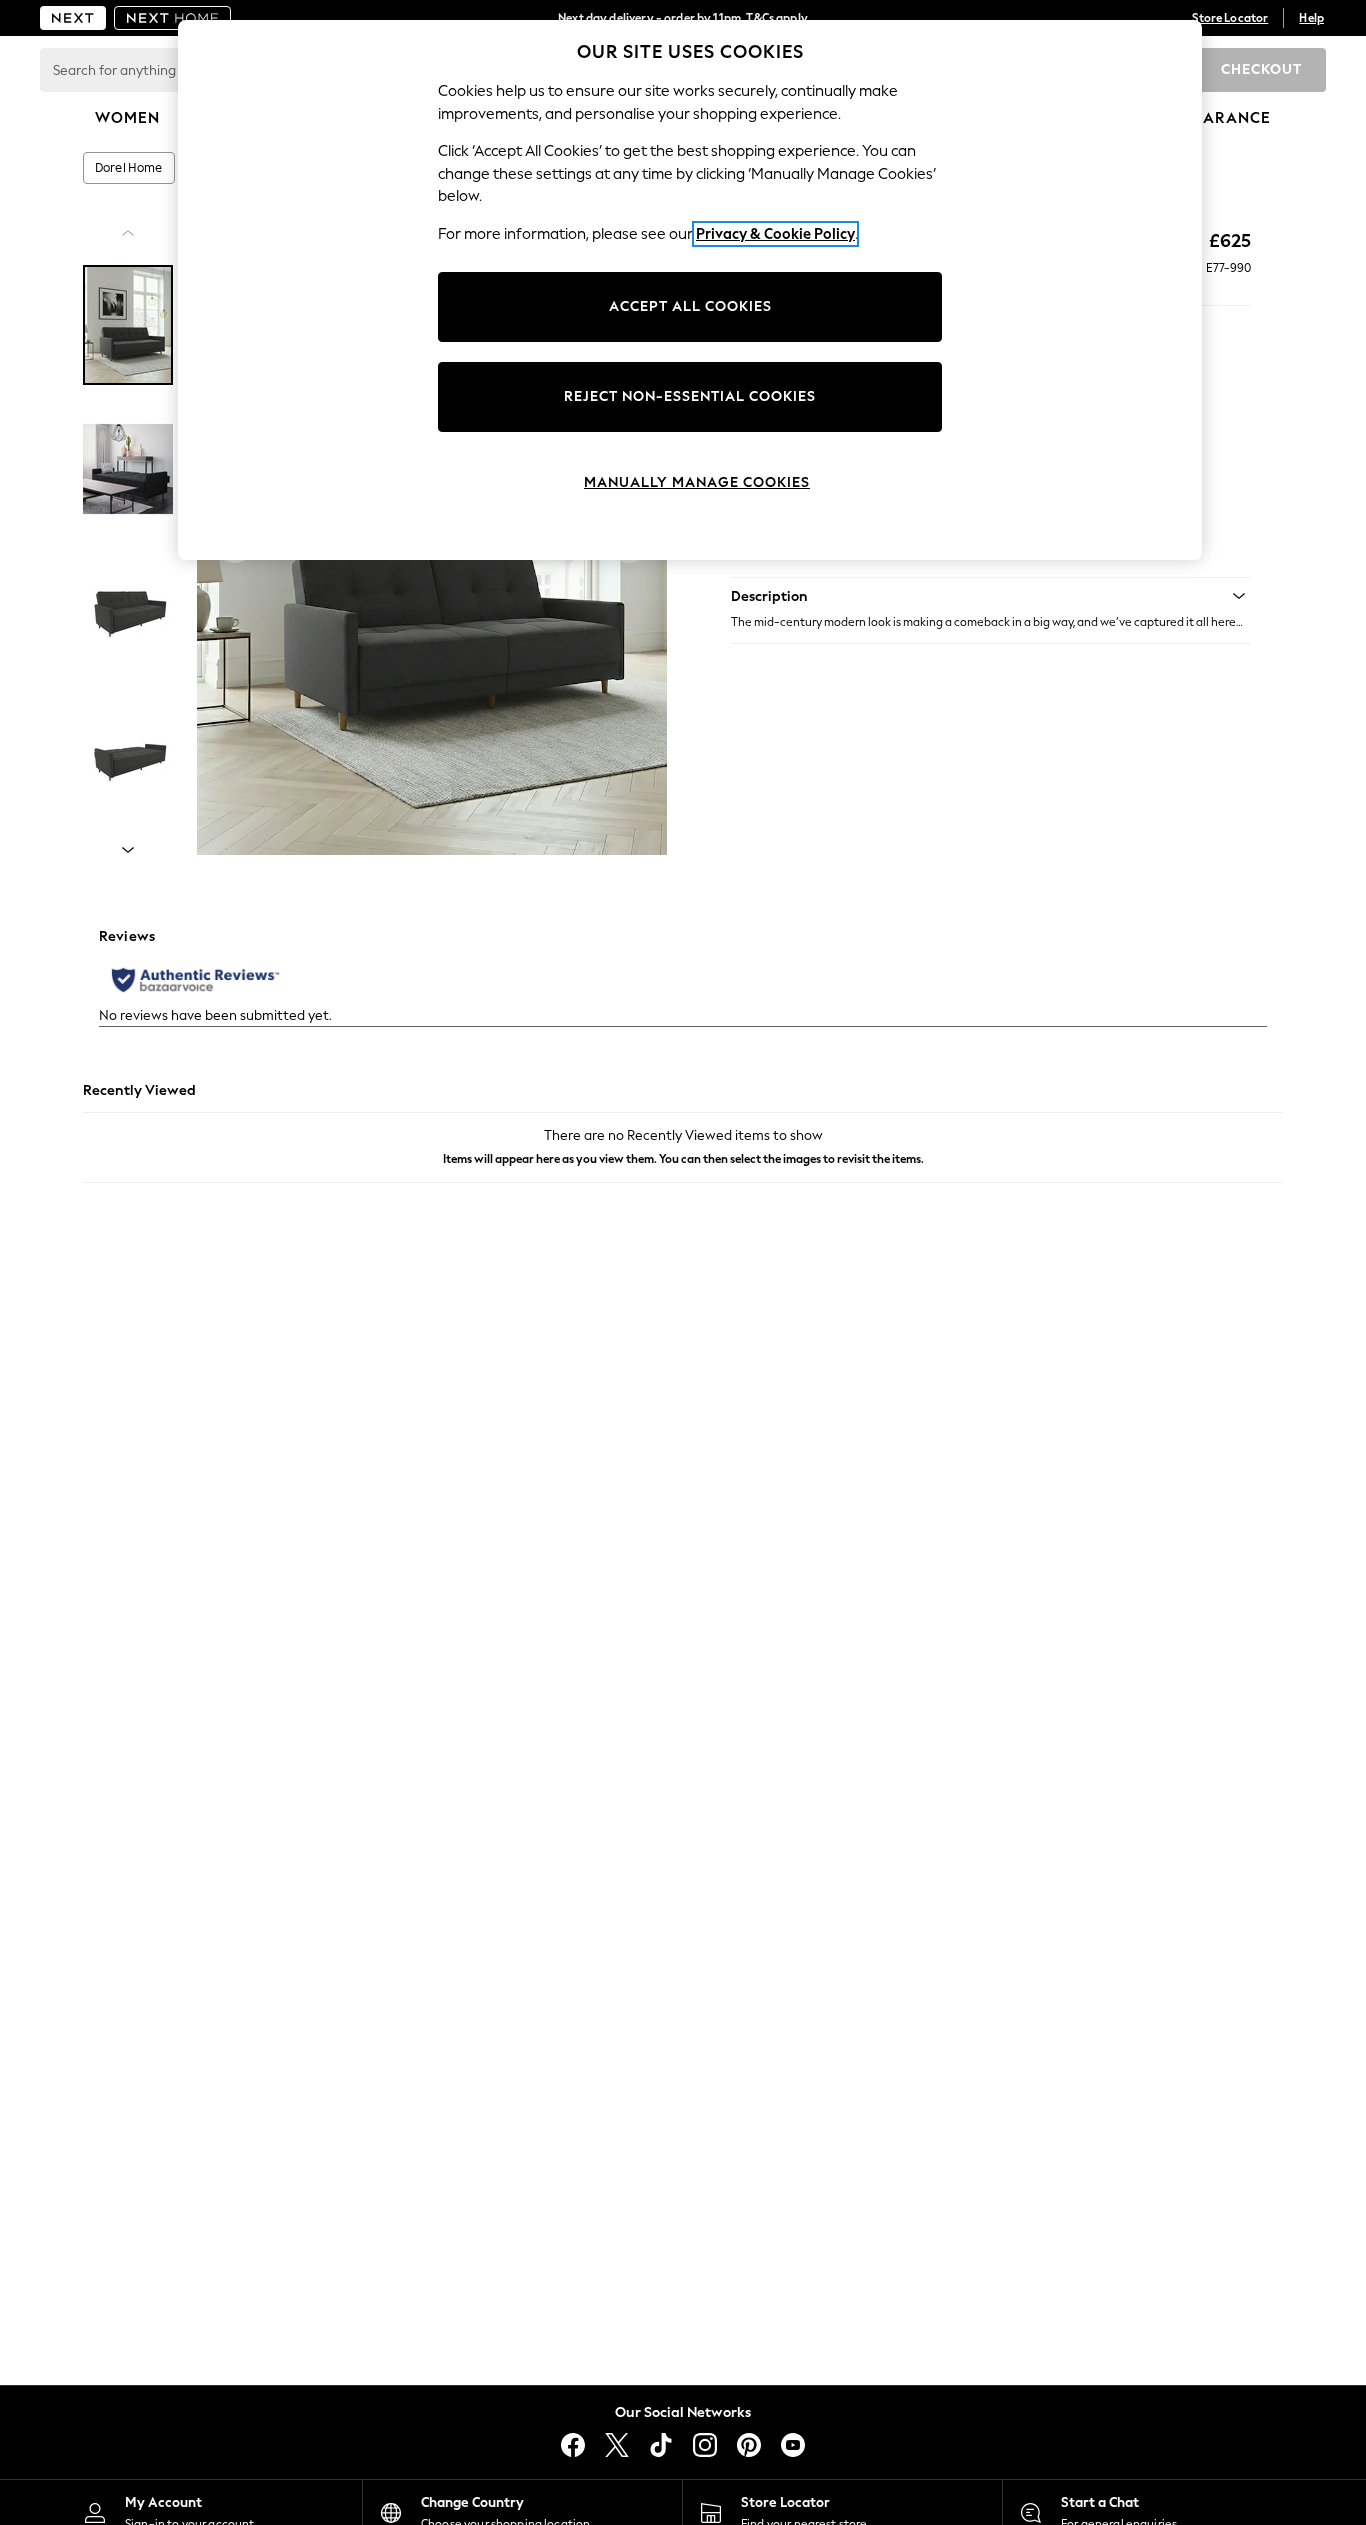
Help (1311, 18)
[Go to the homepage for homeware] (173, 18)
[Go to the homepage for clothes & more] (73, 18)
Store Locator (1230, 18)
